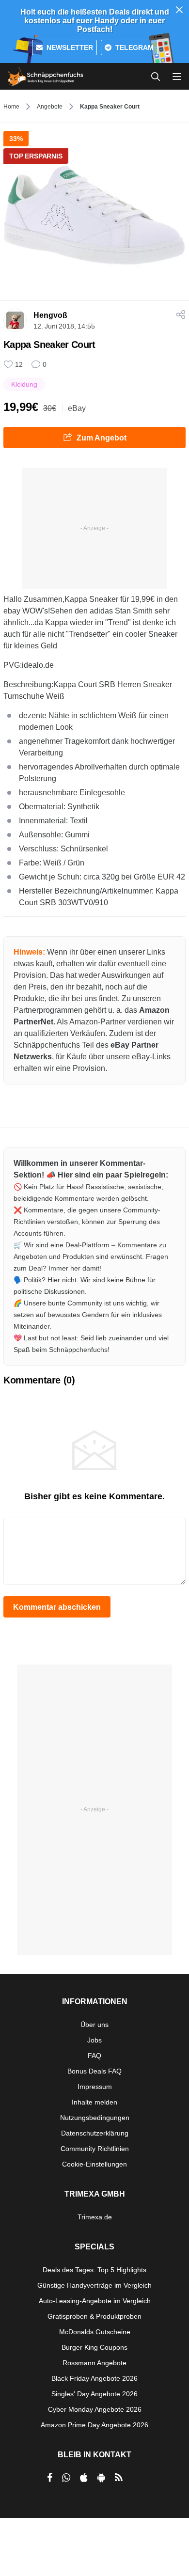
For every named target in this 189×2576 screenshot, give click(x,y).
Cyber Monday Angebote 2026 (95, 2409)
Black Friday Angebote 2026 (94, 2378)
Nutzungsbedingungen (95, 2118)
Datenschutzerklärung (95, 2133)
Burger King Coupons (94, 2347)
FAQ (94, 2056)
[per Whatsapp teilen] (66, 2478)
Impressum (95, 2087)
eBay (77, 408)
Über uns (94, 2025)
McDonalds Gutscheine (95, 2332)
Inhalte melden (94, 2102)
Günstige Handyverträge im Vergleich (94, 2285)
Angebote (50, 107)
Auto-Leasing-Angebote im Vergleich (95, 2301)
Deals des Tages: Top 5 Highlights (94, 2270)
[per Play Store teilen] (101, 2478)
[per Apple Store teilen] (84, 2478)
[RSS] (119, 2478)
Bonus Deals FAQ (94, 2071)
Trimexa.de (95, 2217)
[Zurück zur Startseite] (46, 77)
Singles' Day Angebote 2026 (94, 2394)
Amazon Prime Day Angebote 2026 (94, 2425)
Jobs (94, 2040)
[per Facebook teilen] (50, 2478)
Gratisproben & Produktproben (94, 2316)
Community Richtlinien (95, 2149)
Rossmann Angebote (94, 2363)
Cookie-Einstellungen (94, 2164)
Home (11, 107)
